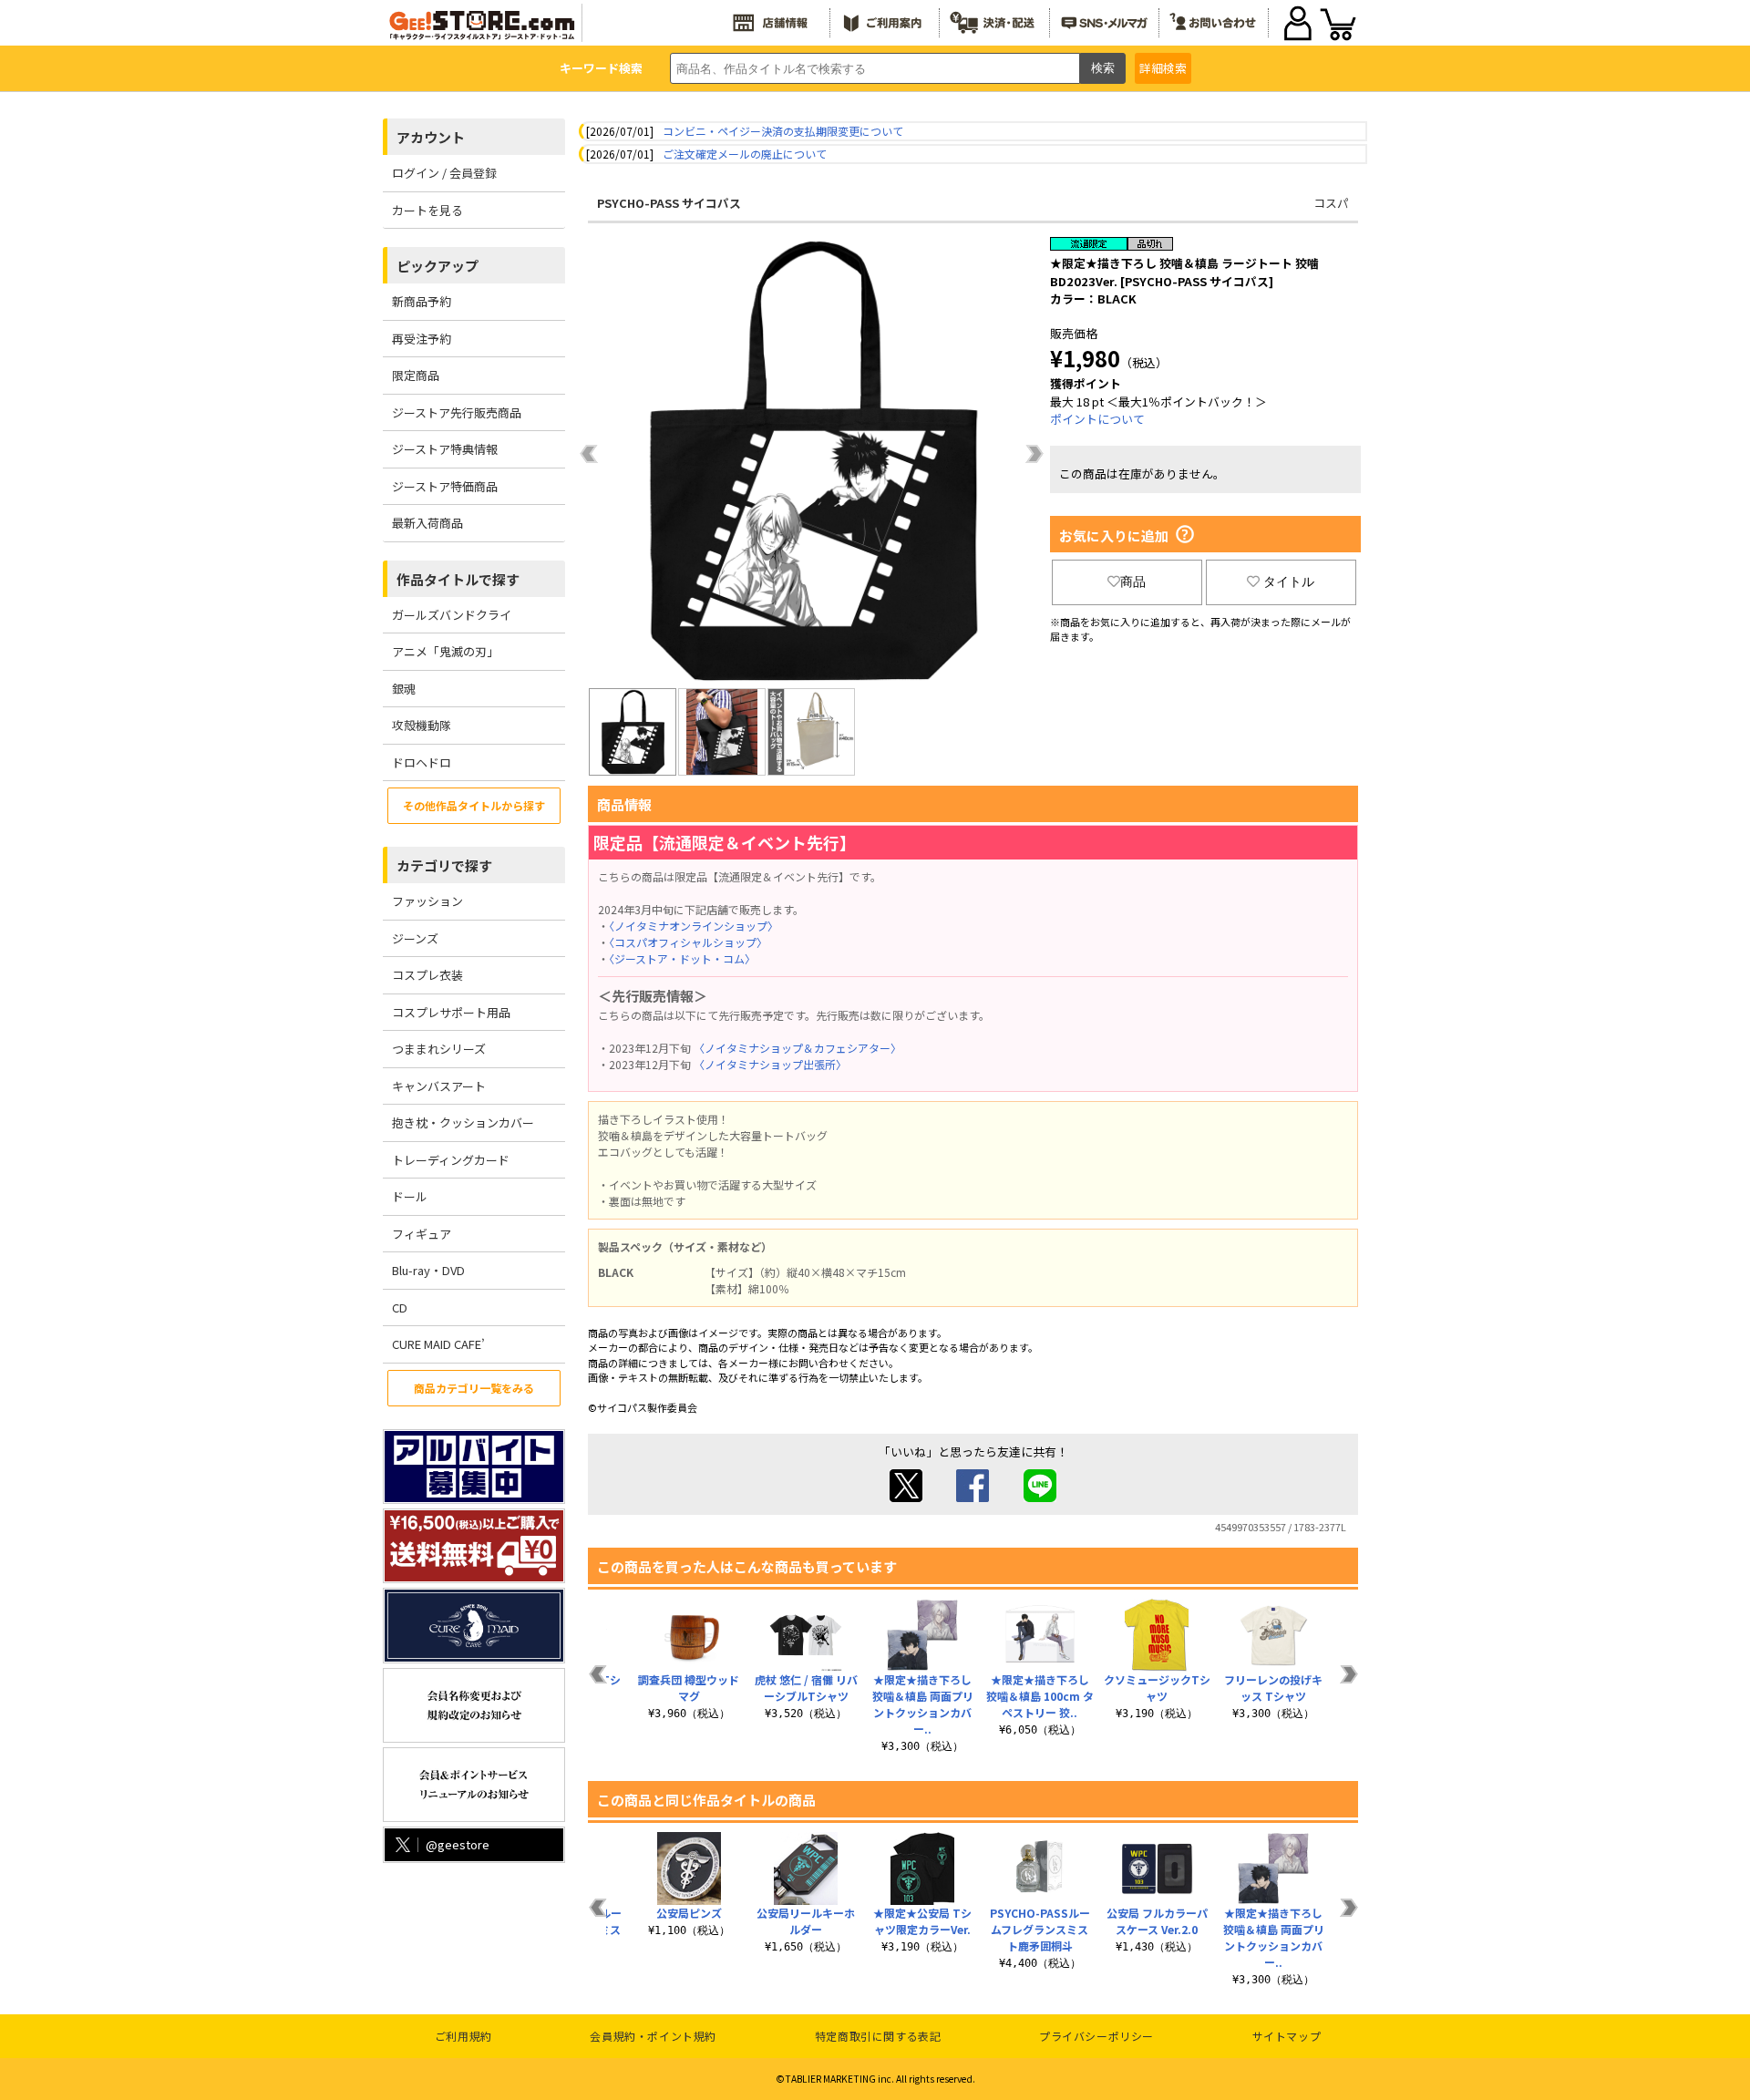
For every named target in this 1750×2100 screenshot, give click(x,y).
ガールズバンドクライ (452, 615)
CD (400, 1307)
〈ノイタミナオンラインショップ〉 (694, 926)
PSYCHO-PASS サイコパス (669, 203)
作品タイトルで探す (458, 579)
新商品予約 (422, 301)
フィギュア (422, 1234)
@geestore (458, 1844)
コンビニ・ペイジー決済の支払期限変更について (783, 131)
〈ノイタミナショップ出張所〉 (770, 1064)
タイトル (1289, 582)
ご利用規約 (463, 2036)
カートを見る (427, 210)
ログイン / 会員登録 (444, 173)
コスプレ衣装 (427, 975)
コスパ (1331, 203)
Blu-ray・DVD (428, 1270)
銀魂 (404, 689)
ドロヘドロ (422, 762)
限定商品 (416, 375)
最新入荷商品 (427, 523)
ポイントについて (1097, 419)
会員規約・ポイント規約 (653, 2036)
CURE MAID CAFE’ (438, 1344)
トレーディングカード (451, 1160)
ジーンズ (415, 938)
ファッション (427, 901)
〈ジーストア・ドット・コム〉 (682, 958)
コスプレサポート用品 (451, 1012)
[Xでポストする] (906, 1497)
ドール (410, 1196)
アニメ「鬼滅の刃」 (445, 651)
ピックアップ (437, 266)
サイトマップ (1287, 2036)
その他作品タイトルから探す (474, 805)
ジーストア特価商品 (445, 486)
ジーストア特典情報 (445, 449)
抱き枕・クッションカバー (463, 1122)
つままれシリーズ (439, 1049)
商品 (1133, 582)
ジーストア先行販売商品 (457, 412)
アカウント (431, 137)
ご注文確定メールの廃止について (745, 154)
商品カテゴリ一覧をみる (474, 1388)
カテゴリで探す (444, 865)
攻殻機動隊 (422, 725)
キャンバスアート (439, 1086)
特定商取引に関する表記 (878, 2036)
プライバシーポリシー (1096, 2036)
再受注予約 (422, 339)
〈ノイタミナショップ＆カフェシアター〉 (798, 1048)
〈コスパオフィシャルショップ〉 (688, 942)
